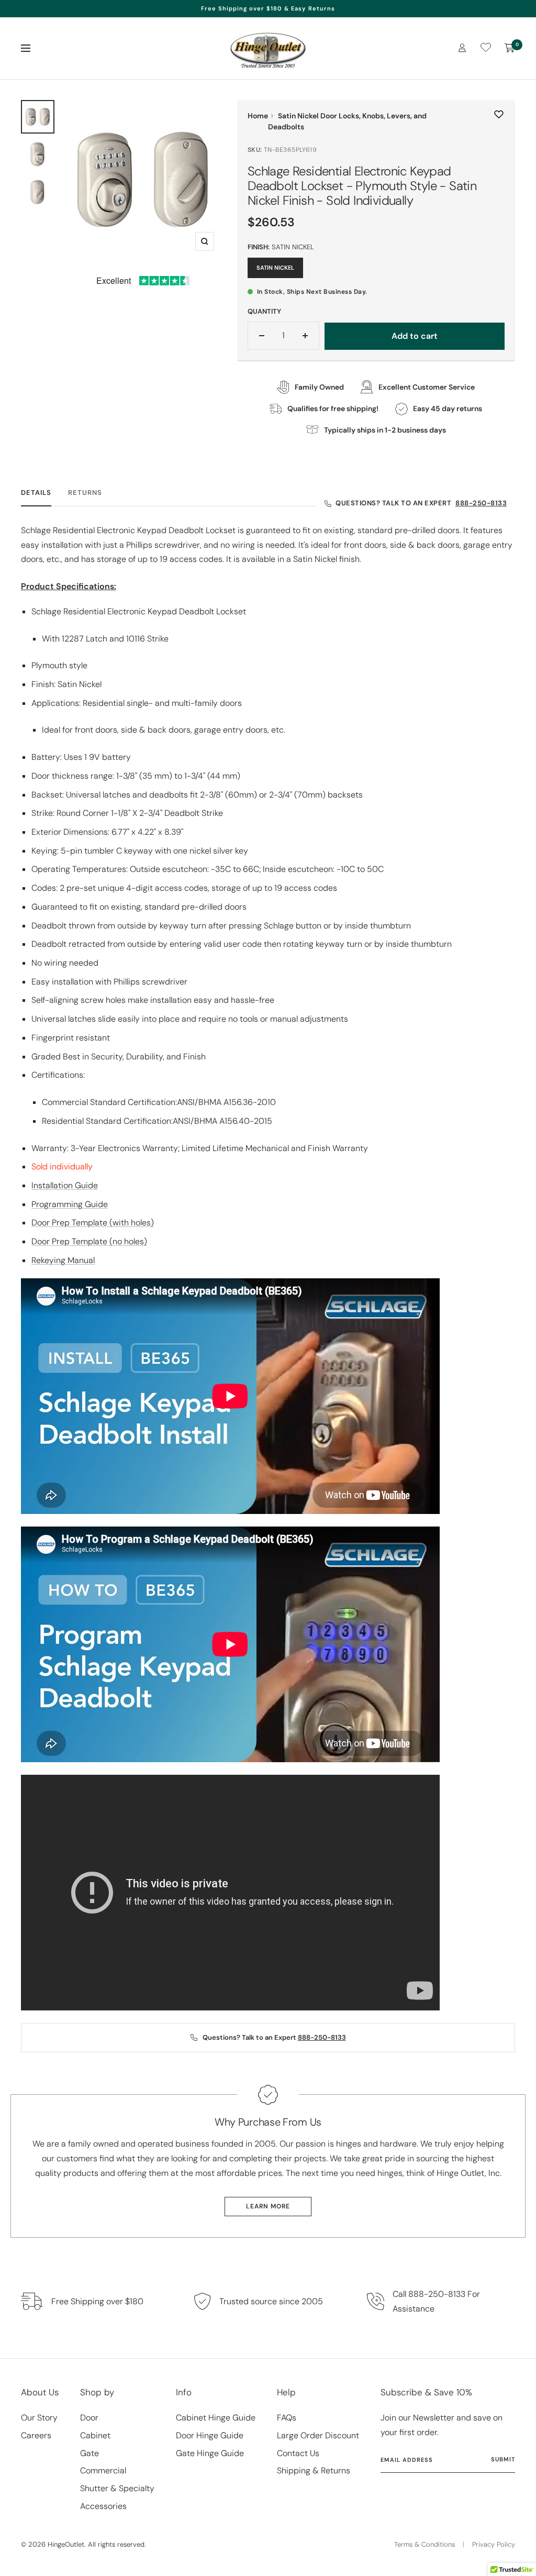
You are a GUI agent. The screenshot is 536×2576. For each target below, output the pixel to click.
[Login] (462, 48)
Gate (90, 2453)
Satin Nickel (275, 268)
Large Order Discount (318, 2435)
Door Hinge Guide (210, 2435)
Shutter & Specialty (117, 2488)
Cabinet (95, 2435)
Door (89, 2418)
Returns (85, 493)
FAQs (287, 2418)
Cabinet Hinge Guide (216, 2418)
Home (258, 116)
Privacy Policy (494, 2544)
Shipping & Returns (314, 2470)
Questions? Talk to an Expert (421, 503)
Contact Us (298, 2453)
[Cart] (510, 48)
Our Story (39, 2418)
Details (36, 493)
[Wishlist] (486, 49)
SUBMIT (503, 2459)
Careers (36, 2435)
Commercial (103, 2470)
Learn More (268, 2206)
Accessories (103, 2506)
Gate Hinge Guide (210, 2453)
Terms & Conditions (425, 2544)
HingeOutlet (66, 2544)
